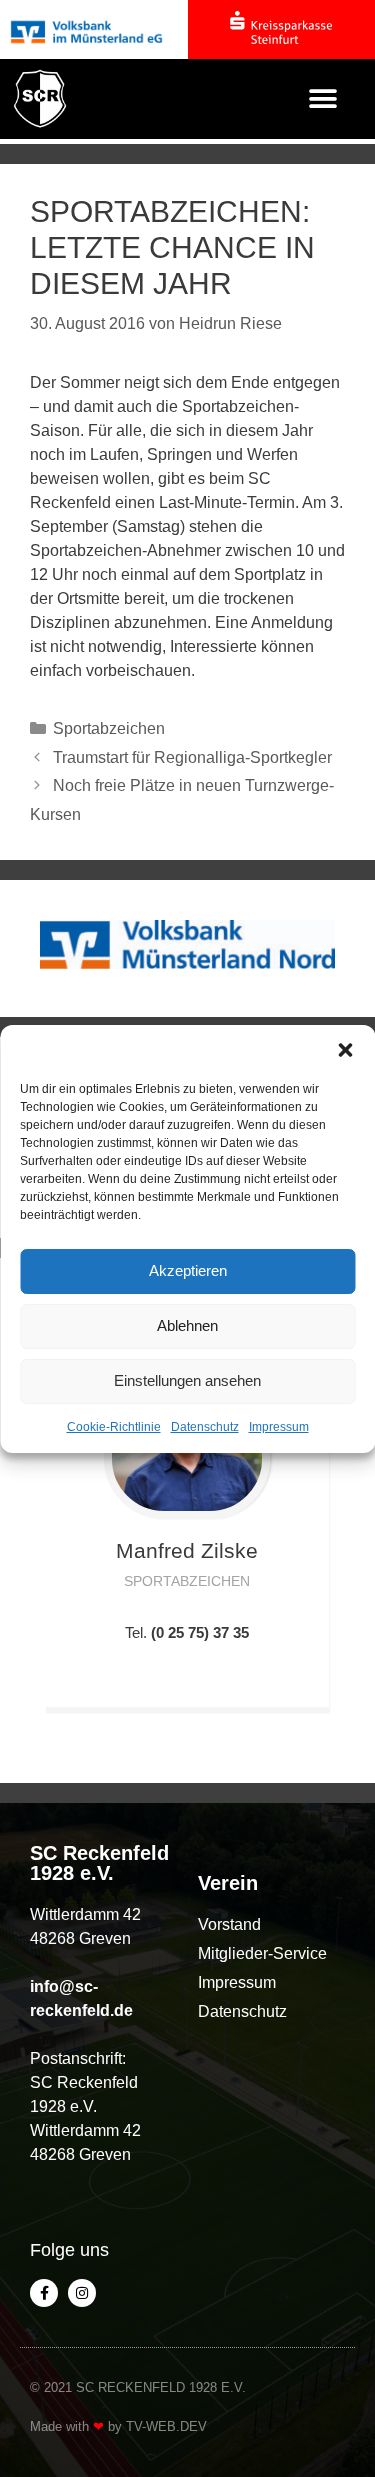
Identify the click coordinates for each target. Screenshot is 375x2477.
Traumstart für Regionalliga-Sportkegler (192, 757)
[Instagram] (82, 2293)
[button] (345, 1050)
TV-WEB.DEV (166, 2426)
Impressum (279, 1427)
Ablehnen (187, 1325)
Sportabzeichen (109, 728)
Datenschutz (205, 1427)
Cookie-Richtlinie (114, 1427)
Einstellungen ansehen (187, 1380)
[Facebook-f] (44, 2293)
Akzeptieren (188, 1270)
